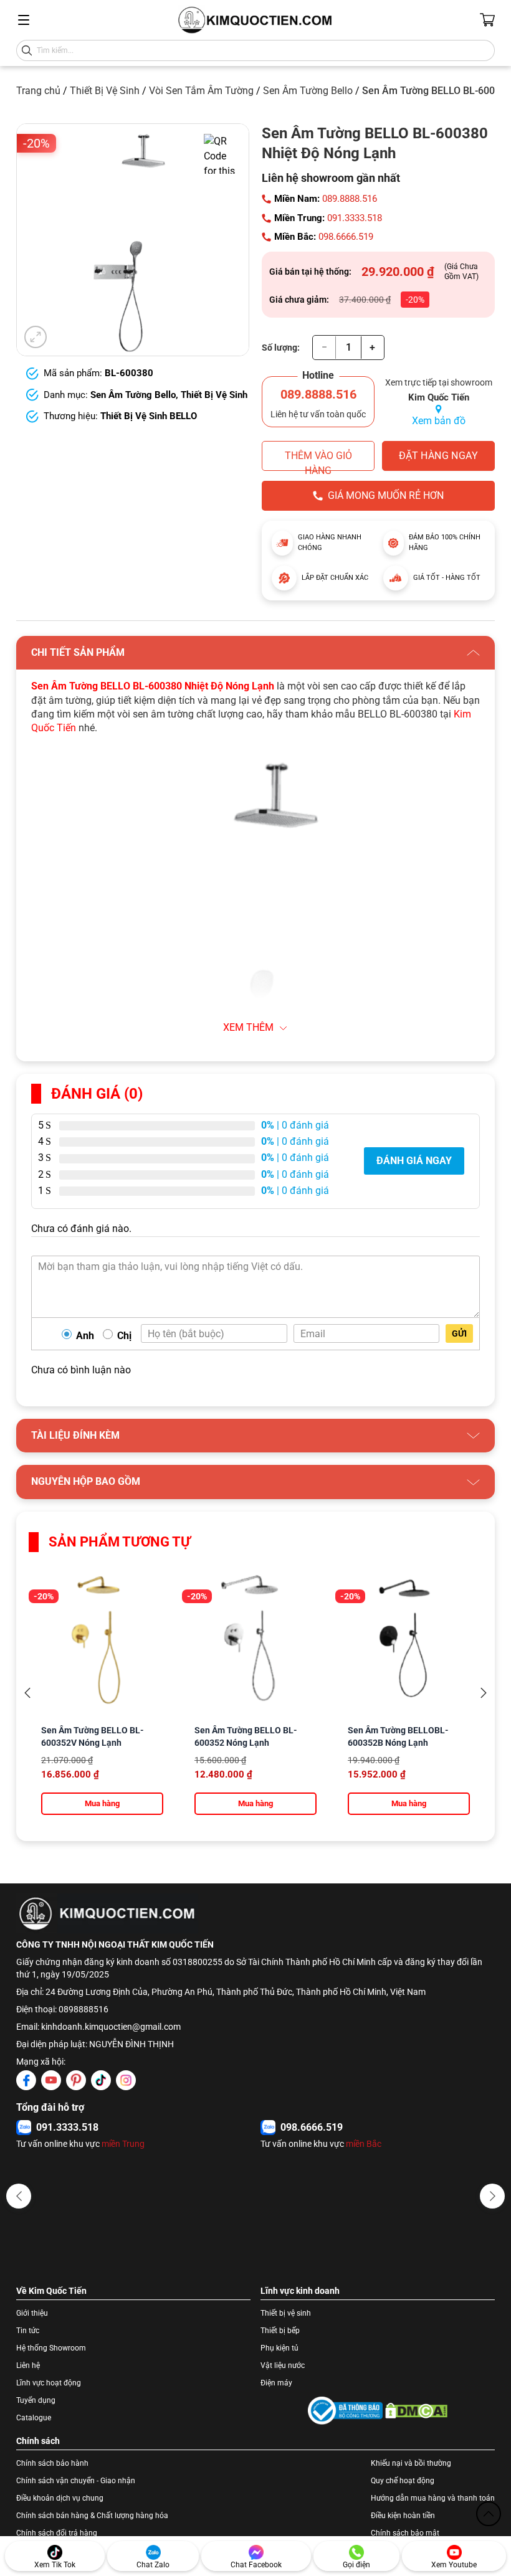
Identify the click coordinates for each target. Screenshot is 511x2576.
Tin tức (28, 2331)
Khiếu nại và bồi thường (411, 2463)
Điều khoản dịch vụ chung (60, 2498)
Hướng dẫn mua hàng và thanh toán (433, 2498)
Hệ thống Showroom (51, 2348)
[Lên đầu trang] (489, 2514)
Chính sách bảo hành (52, 2463)
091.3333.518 (355, 218)
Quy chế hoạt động (403, 2481)
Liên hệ (28, 2365)
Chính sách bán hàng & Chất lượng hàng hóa (92, 2516)
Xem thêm (248, 1027)
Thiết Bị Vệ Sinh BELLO (149, 416)
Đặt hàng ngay (438, 456)
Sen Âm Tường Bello (308, 91)
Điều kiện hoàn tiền (403, 2516)
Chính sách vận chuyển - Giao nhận (76, 2481)
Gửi (459, 1333)
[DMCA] (416, 2411)
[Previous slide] (27, 1693)
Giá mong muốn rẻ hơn (386, 495)
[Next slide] (484, 1693)
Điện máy (276, 2383)
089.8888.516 (350, 199)
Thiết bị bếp (280, 2331)
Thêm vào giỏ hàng (318, 460)
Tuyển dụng (36, 2400)
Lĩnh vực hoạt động (49, 2383)
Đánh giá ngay (414, 1161)
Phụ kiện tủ (279, 2348)
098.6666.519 (346, 237)
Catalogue (34, 2418)
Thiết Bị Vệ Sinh (105, 91)
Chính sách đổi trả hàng (57, 2533)
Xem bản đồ (439, 421)
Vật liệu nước (283, 2365)
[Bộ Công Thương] (345, 2411)
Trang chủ (38, 91)
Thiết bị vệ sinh (286, 2313)
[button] (19, 2196)
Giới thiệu (32, 2313)
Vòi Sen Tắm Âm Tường (201, 91)
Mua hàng (102, 1803)
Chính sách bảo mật (405, 2533)
